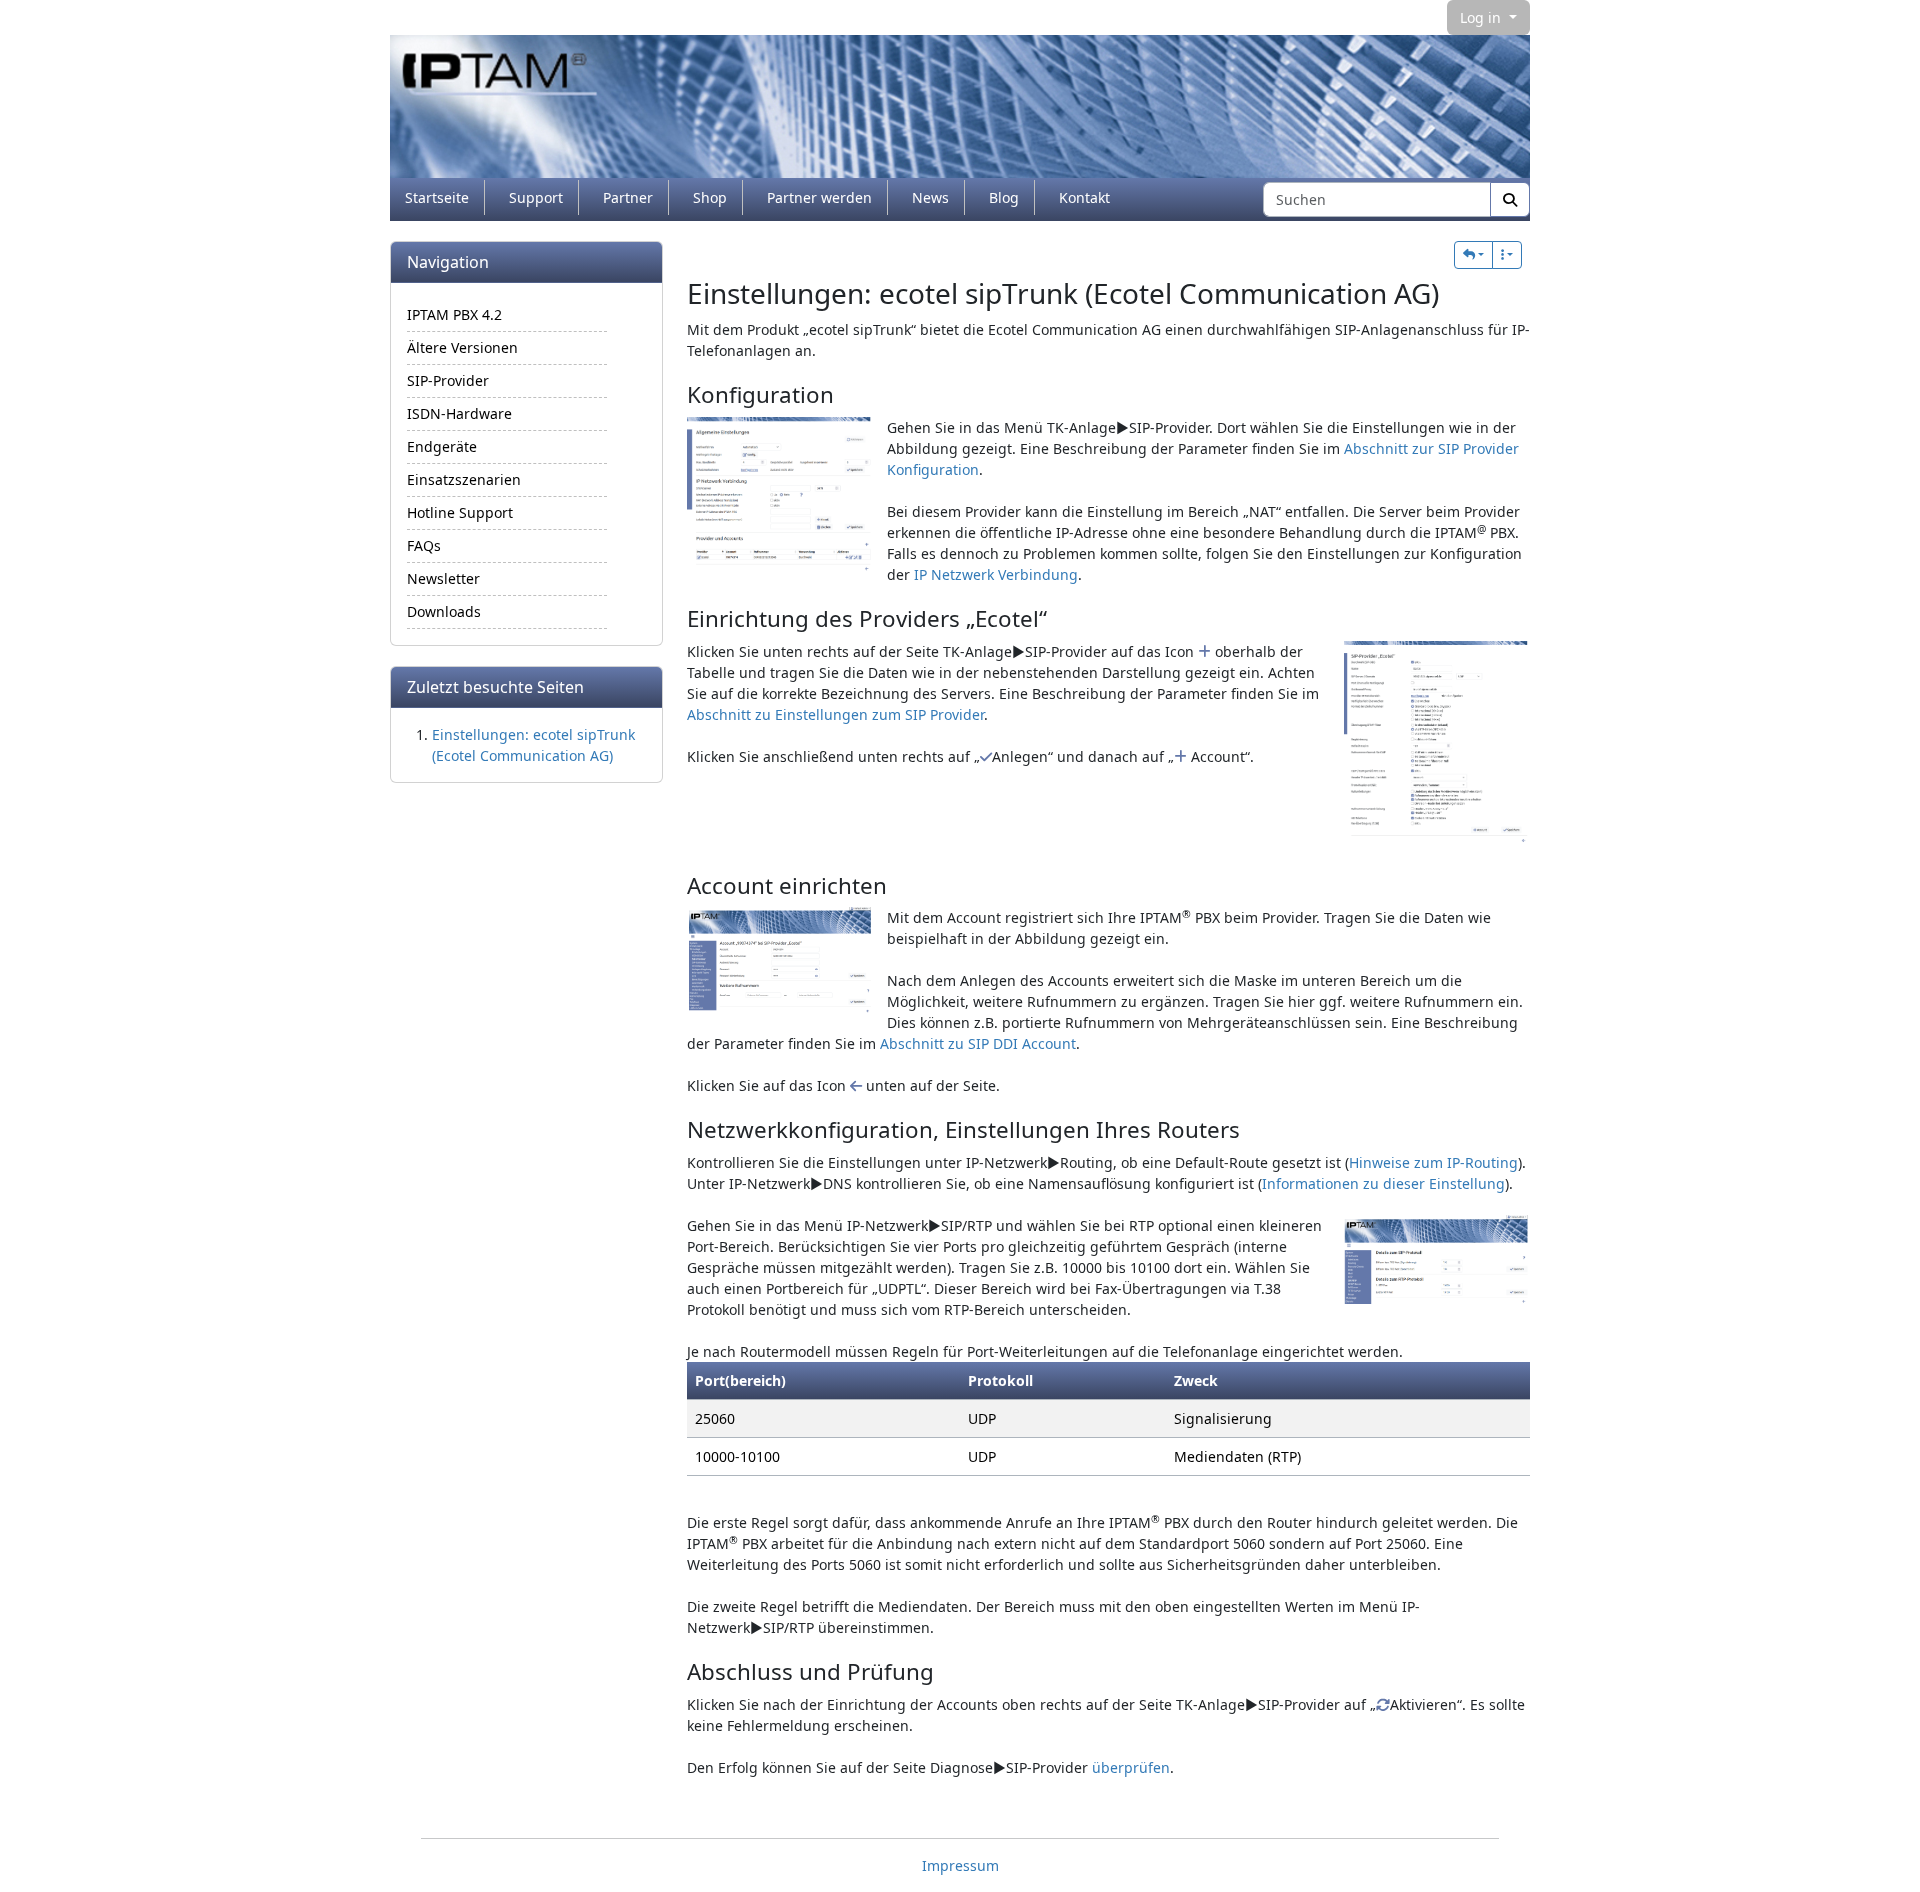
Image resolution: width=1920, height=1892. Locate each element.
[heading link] (1455, 293)
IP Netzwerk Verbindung (996, 574)
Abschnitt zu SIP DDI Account (978, 1043)
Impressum (960, 1865)
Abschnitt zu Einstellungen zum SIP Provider (835, 714)
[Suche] (1510, 199)
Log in (1482, 17)
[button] (1473, 255)
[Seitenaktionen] (1507, 255)
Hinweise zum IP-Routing (1433, 1162)
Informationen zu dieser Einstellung (1383, 1183)
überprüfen (1131, 1767)
